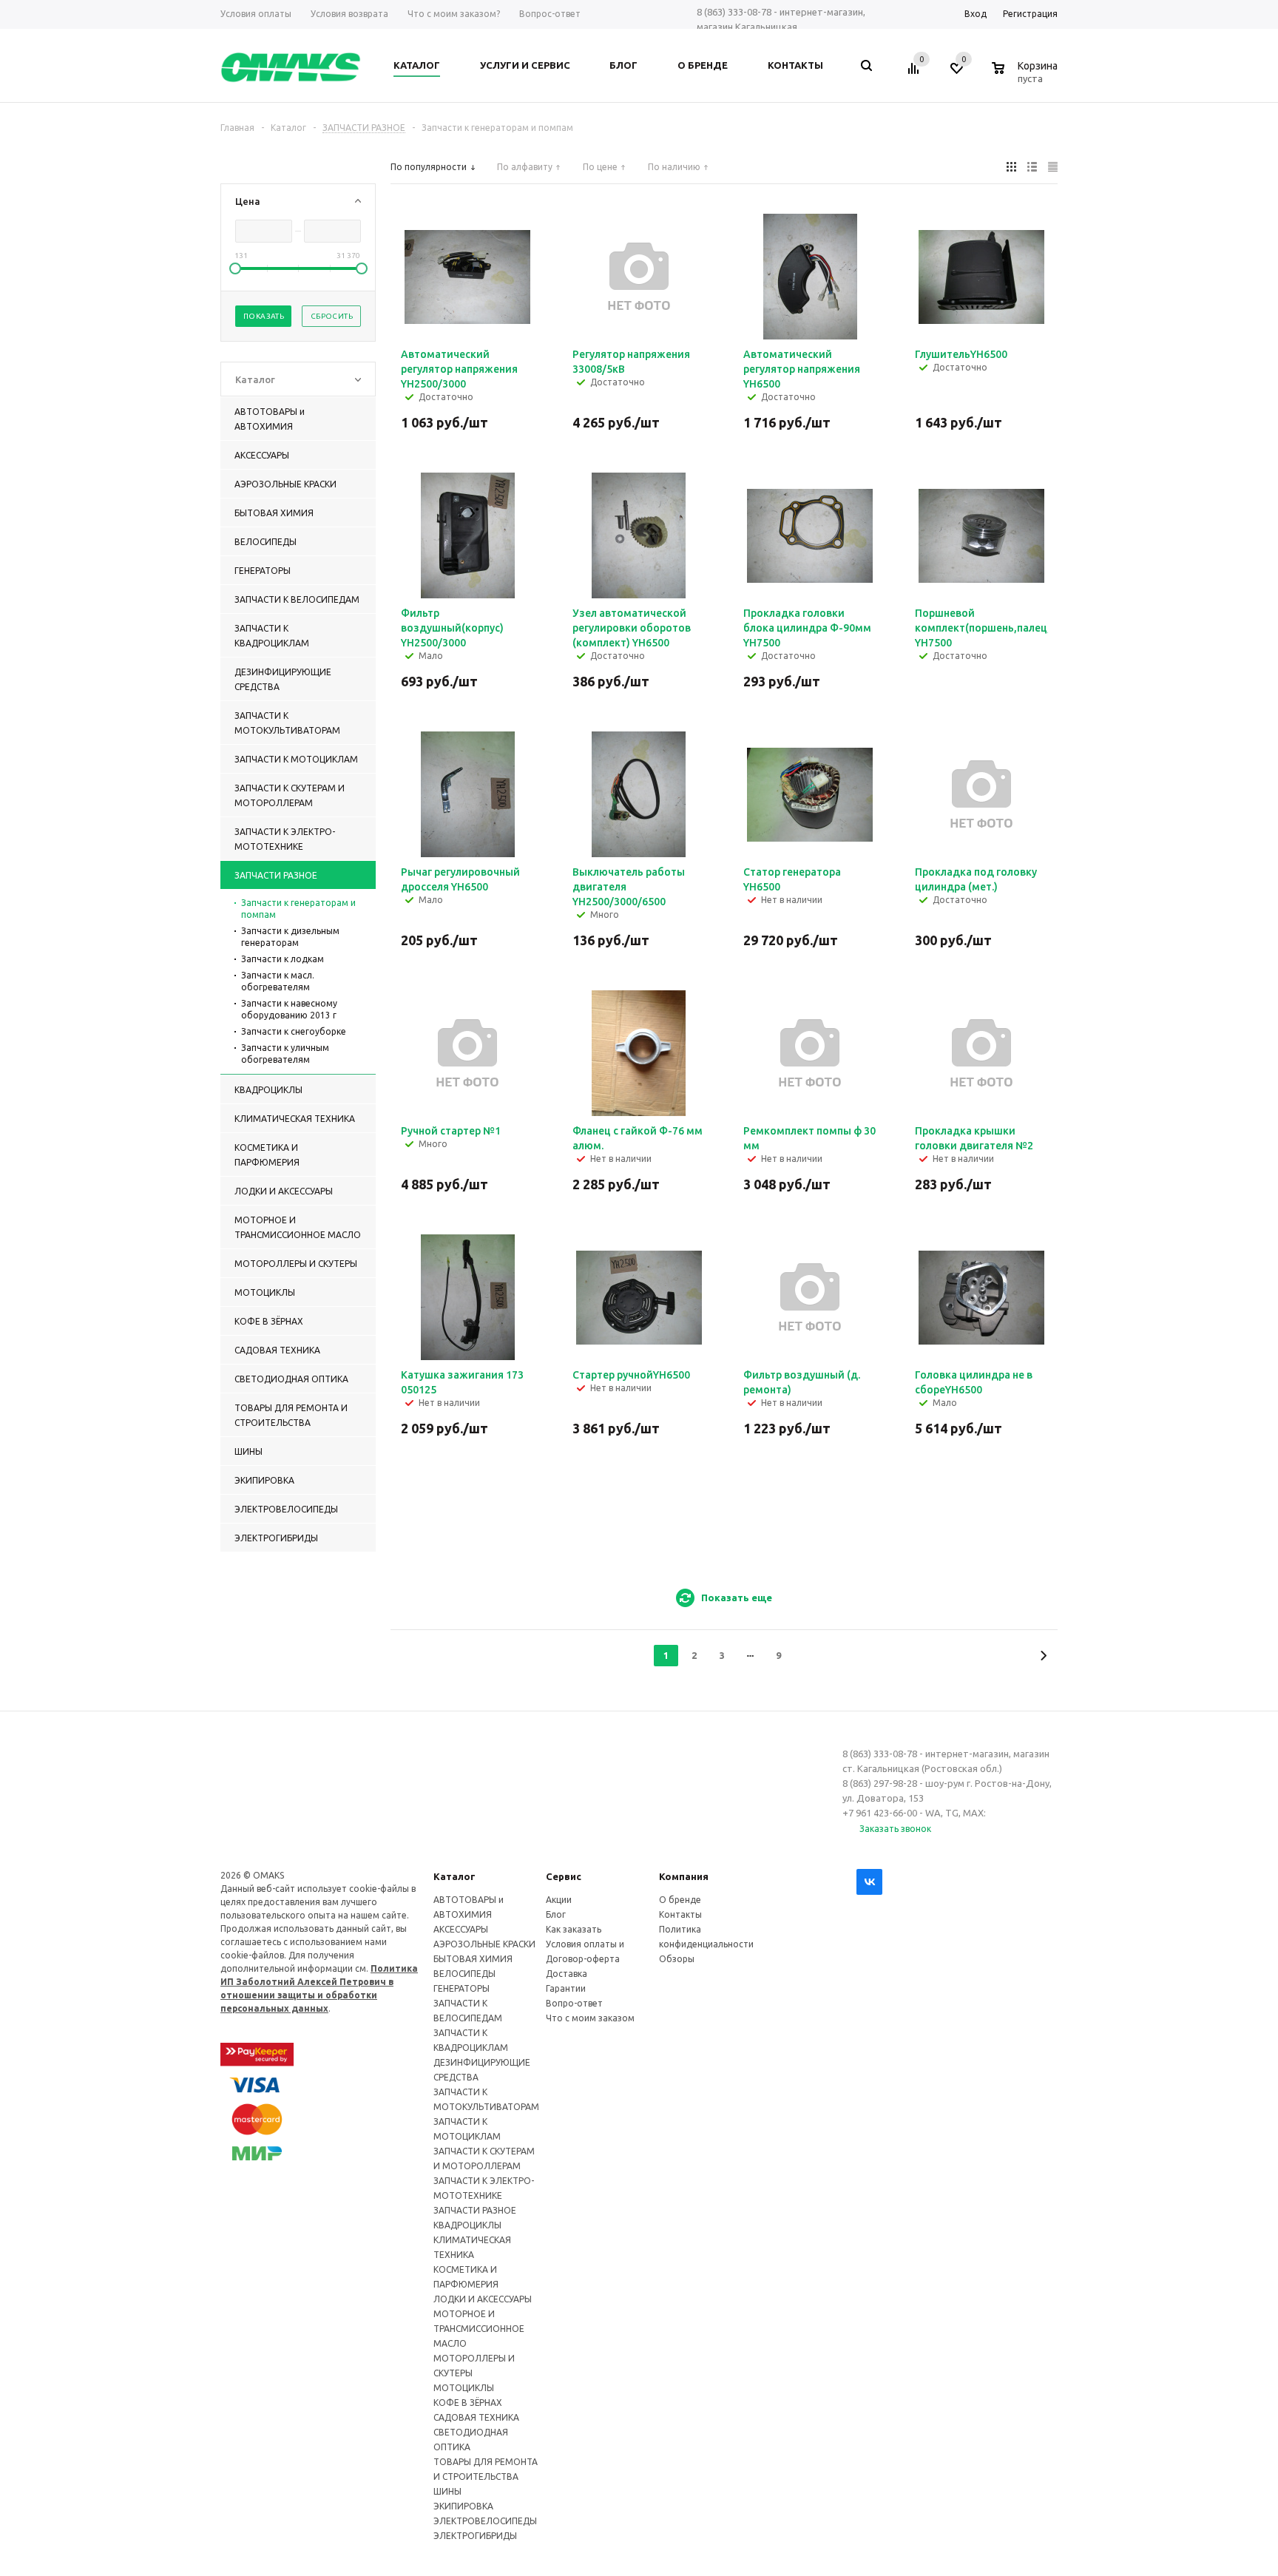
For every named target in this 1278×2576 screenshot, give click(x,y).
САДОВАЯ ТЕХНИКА (476, 2417)
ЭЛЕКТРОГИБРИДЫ (475, 2536)
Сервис (564, 1876)
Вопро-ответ (574, 2003)
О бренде (680, 1900)
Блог (556, 1914)
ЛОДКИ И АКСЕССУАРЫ (483, 2299)
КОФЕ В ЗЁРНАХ (468, 2403)
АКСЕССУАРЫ (461, 1929)
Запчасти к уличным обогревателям (285, 1054)
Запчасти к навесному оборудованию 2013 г (289, 1009)
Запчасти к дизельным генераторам (290, 937)
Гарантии (566, 1988)
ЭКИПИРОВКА (463, 2506)
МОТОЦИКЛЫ (464, 2388)
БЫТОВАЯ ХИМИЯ (473, 1959)
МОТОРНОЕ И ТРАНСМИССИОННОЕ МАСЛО (479, 2329)
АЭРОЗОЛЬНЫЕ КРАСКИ (484, 1944)
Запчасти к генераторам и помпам (298, 909)
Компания (684, 1876)
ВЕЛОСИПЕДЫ (464, 1974)
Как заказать (574, 1929)
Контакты (680, 1914)
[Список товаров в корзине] (1027, 76)
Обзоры (677, 1959)
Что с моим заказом (590, 2018)
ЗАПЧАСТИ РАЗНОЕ (475, 2210)
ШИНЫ (447, 2491)
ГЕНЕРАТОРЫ (461, 1988)
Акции (559, 1900)
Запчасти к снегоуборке (294, 1031)
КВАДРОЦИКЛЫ (467, 2225)
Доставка (567, 1974)
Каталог (454, 1876)
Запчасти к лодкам (283, 959)
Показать (264, 316)
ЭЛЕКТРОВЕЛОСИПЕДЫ (485, 2521)
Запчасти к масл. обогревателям (278, 981)
